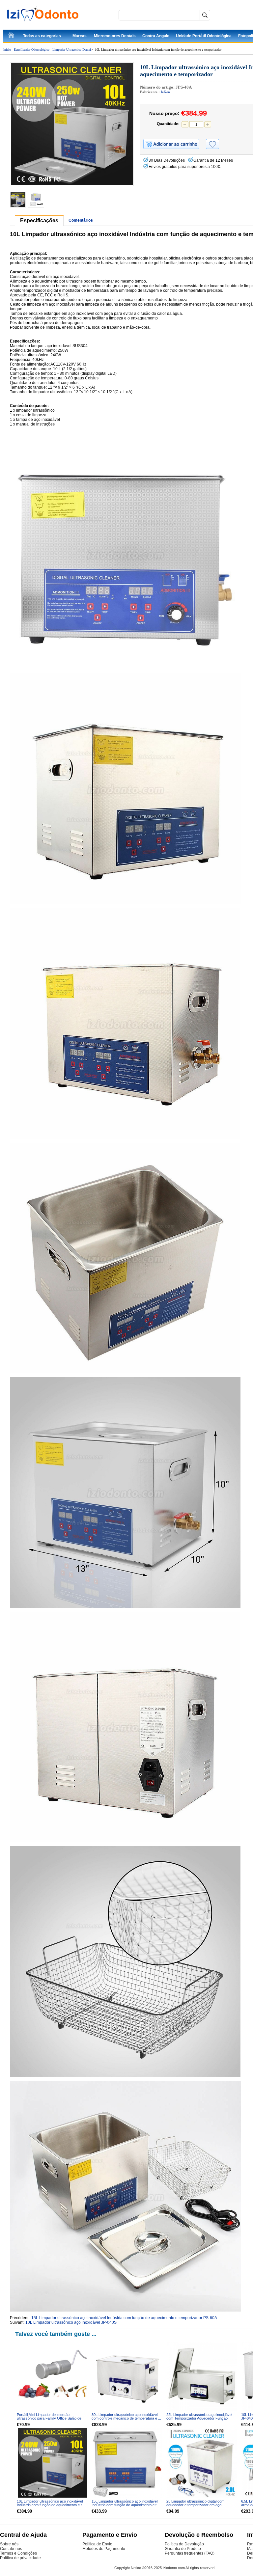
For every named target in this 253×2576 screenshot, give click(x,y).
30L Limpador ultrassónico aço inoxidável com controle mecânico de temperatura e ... (126, 2416)
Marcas (80, 36)
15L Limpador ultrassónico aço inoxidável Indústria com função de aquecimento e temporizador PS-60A (124, 2318)
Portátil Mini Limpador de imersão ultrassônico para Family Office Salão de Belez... (49, 2418)
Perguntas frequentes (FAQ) (190, 2553)
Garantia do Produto (183, 2549)
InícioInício (12, 36)
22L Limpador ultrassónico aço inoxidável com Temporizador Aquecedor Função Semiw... (199, 2418)
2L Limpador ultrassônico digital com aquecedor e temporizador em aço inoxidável (195, 2505)
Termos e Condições (18, 2553)
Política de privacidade (20, 2558)
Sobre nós (9, 2544)
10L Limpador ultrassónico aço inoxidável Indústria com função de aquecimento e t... (51, 2503)
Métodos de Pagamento (104, 2549)
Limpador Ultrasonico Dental (72, 50)
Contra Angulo (156, 36)
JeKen (165, 92)
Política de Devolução (184, 2544)
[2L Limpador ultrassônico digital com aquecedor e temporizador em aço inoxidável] (202, 2463)
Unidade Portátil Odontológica (204, 36)
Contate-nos (11, 2549)
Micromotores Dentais (115, 36)
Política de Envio (97, 2544)
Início (7, 50)
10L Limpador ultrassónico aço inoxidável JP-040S (71, 2322)
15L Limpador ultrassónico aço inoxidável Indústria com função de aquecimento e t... (126, 2503)
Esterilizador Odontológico (32, 50)
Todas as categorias (42, 36)
